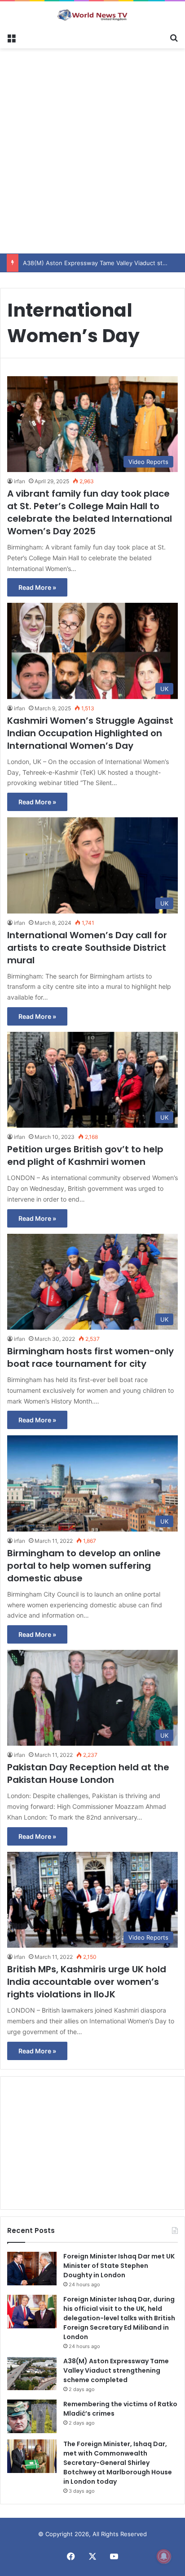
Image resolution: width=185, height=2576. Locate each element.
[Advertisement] (92, 150)
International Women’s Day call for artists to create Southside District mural (87, 948)
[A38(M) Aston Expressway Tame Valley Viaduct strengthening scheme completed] (32, 2373)
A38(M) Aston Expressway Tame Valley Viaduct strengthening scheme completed (116, 2370)
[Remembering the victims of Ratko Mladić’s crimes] (32, 2416)
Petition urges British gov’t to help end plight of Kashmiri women (85, 1155)
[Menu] (11, 37)
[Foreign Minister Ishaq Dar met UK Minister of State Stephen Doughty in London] (32, 2269)
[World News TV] (92, 15)
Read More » (37, 587)
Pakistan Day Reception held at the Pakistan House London (88, 1773)
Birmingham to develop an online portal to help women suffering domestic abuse (84, 1566)
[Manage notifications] (164, 2556)
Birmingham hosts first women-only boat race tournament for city (90, 1357)
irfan (20, 481)
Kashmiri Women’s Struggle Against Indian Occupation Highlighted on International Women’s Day (90, 733)
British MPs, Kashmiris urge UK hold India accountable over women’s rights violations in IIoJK (87, 1982)
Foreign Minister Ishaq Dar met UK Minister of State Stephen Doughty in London (119, 2266)
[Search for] (174, 37)
